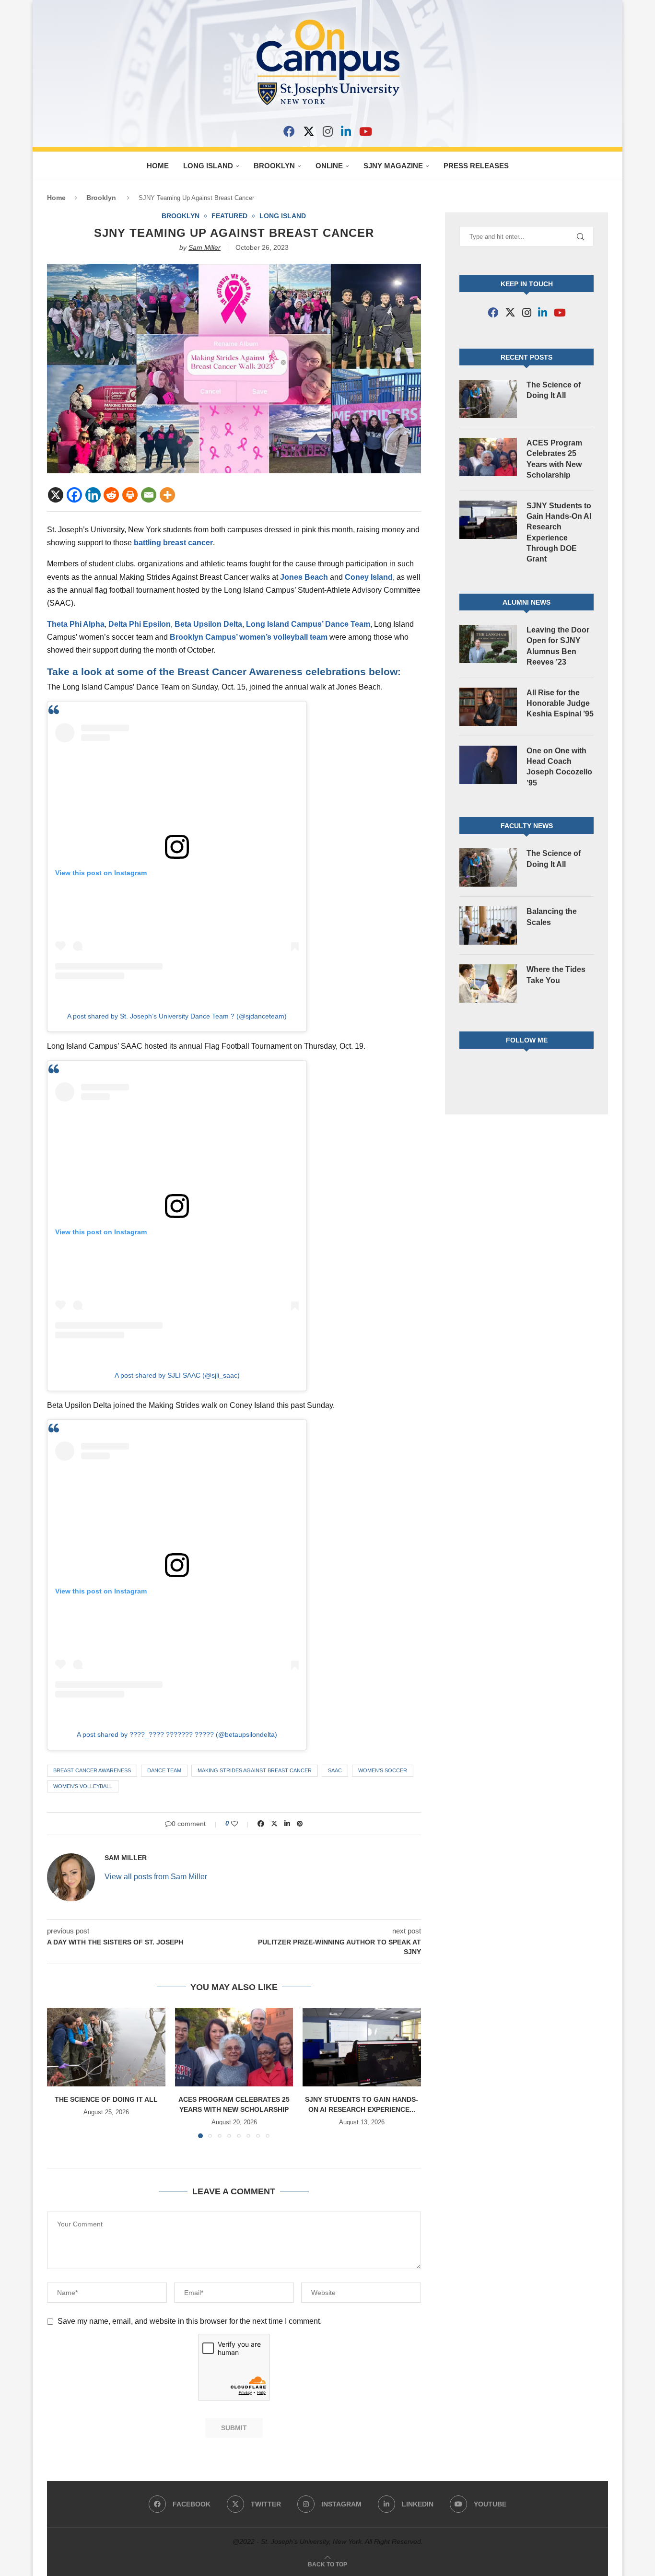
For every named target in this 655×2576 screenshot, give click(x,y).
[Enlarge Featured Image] (234, 268)
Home (158, 166)
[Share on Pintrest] (300, 1824)
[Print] (130, 495)
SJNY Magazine (393, 166)
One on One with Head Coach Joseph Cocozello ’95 (559, 767)
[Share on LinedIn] (287, 1824)
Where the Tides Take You (556, 975)
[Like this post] (241, 1824)
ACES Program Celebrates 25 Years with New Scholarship (554, 459)
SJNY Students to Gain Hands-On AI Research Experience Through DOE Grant (559, 533)
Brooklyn (274, 166)
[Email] (149, 495)
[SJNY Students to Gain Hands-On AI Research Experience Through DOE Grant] (362, 2047)
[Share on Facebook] (261, 1824)
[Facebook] (289, 131)
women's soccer (383, 1770)
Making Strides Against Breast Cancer (255, 1770)
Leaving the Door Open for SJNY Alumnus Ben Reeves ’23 (558, 646)
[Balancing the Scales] (488, 925)
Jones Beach (304, 577)
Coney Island (369, 577)
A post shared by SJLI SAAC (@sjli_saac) (177, 1375)
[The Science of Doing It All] (106, 2047)
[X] (309, 131)
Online (329, 166)
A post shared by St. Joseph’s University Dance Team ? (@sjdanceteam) (177, 1016)
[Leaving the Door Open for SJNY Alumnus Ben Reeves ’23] (488, 644)
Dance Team (164, 1770)
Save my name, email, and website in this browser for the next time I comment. (190, 2321)
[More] (167, 495)
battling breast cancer (173, 543)
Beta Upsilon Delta (208, 624)
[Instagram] (328, 131)
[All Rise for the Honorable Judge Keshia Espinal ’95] (488, 707)
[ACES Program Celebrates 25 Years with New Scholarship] (234, 2047)
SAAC (335, 1770)
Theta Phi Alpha (76, 624)
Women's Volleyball (83, 1786)
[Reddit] (111, 495)
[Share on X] (274, 1824)
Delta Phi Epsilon (140, 624)
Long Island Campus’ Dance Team (308, 624)
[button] (60, 2073)
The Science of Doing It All (106, 2099)
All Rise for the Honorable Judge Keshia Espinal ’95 (560, 703)
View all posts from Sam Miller (156, 1877)
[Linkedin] (93, 495)
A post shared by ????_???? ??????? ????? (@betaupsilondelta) (177, 1734)
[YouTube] (366, 131)
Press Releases (476, 166)
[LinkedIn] (346, 131)
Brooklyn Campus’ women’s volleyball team (249, 637)
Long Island (208, 166)
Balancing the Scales (552, 917)
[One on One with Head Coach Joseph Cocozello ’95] (488, 765)
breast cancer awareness (92, 1770)
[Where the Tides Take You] (488, 984)
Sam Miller (205, 247)
